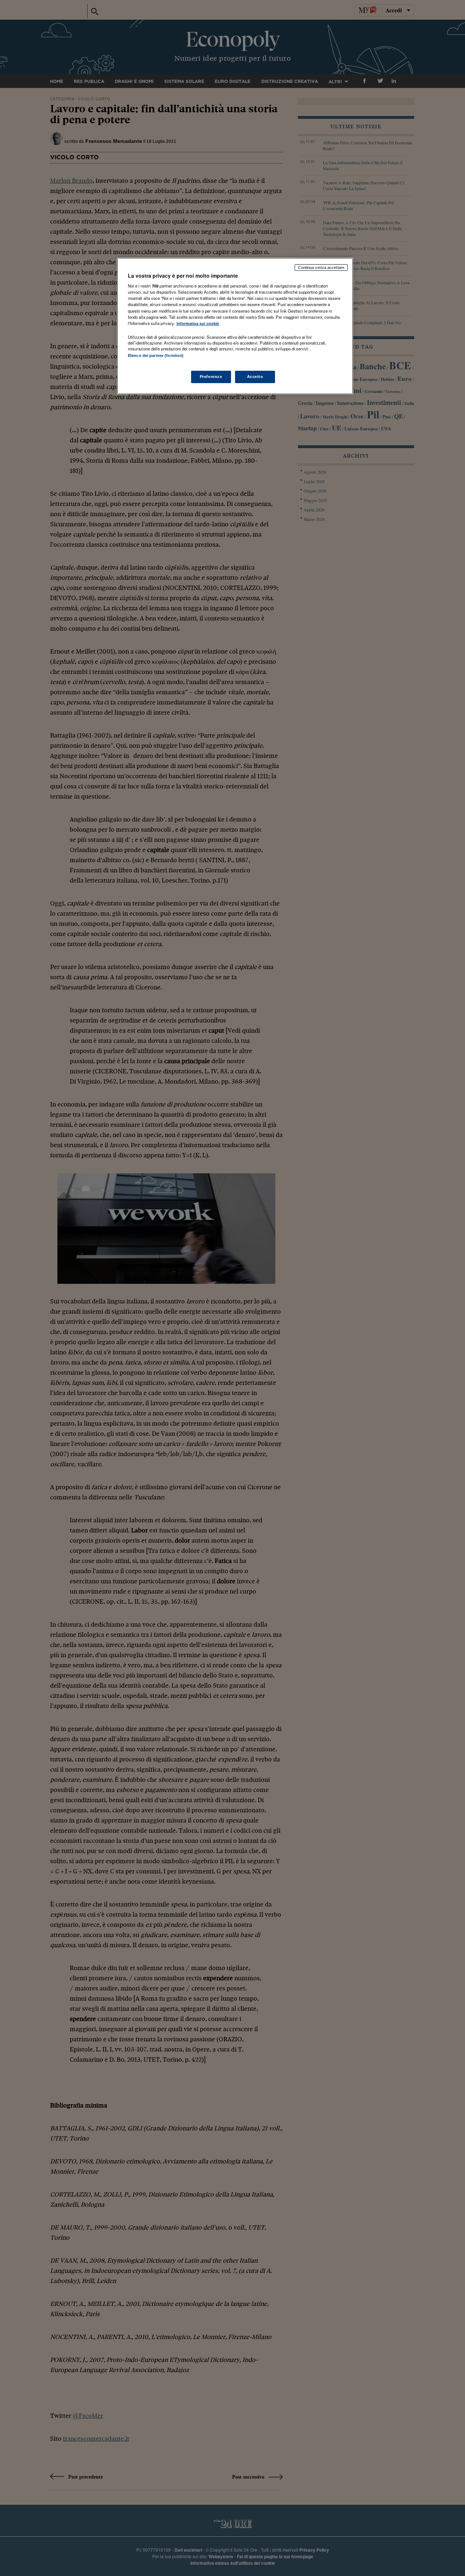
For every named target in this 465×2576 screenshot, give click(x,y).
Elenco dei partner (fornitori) (156, 355)
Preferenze (211, 377)
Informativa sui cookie (198, 323)
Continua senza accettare (321, 268)
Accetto (255, 377)
